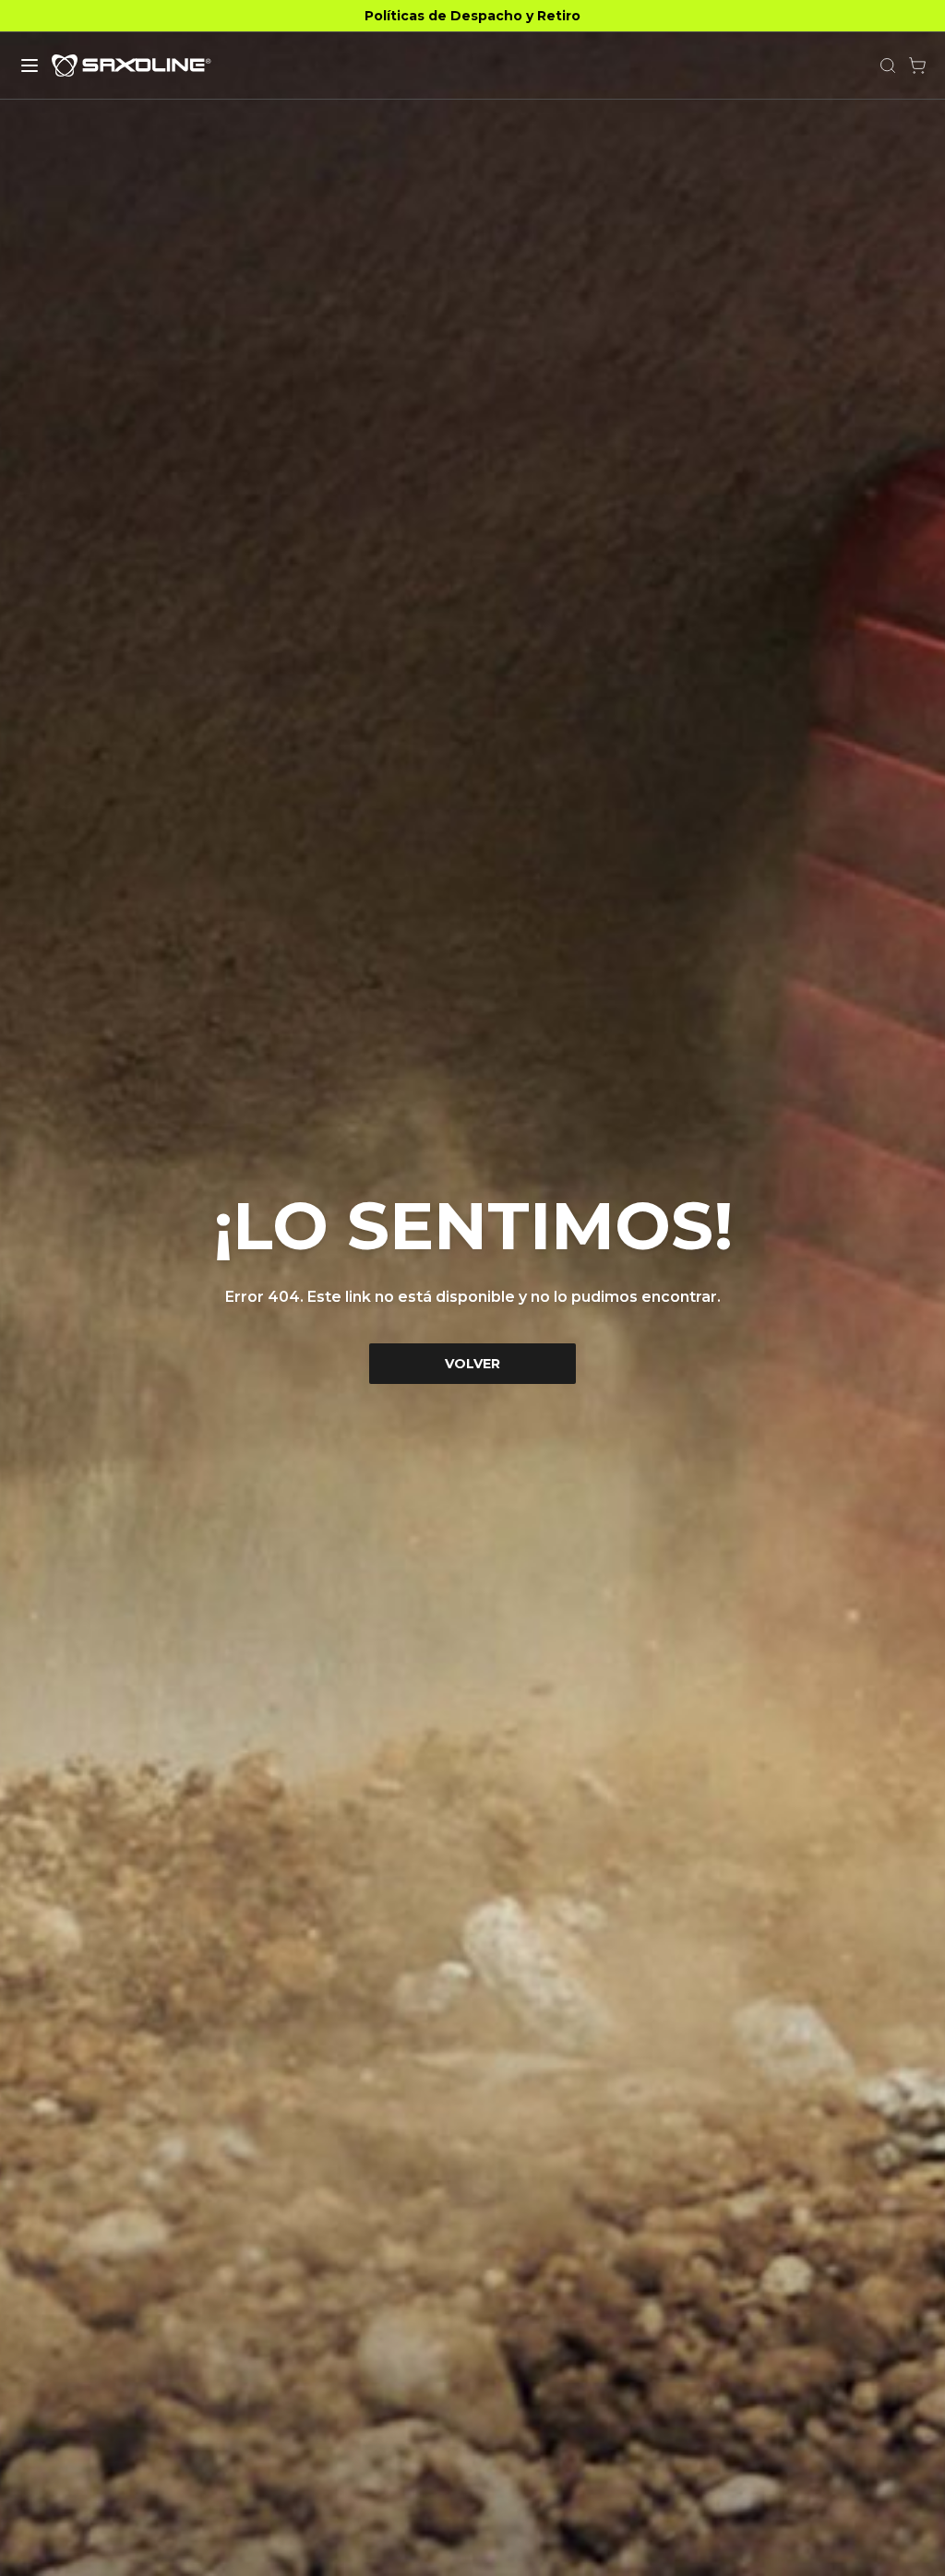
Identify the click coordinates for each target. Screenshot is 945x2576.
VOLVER (472, 1364)
